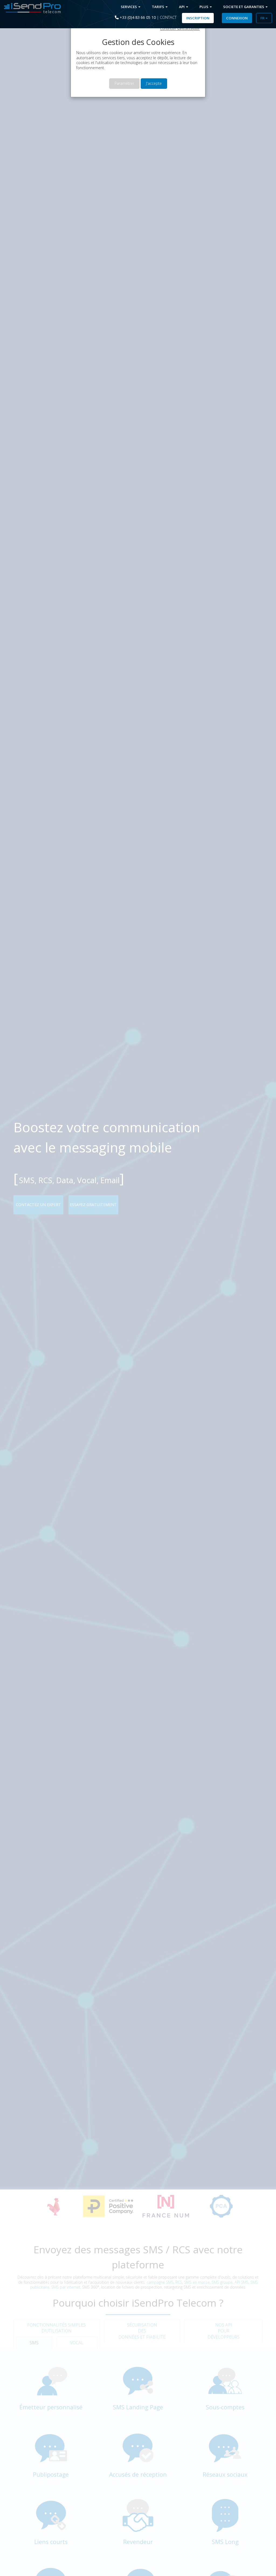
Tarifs (158, 7)
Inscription (198, 18)
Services (129, 7)
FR (263, 18)
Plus (204, 7)
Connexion (237, 18)
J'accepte (154, 83)
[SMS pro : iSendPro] (30, 8)
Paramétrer (124, 83)
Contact (168, 17)
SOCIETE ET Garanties (244, 7)
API (182, 7)
